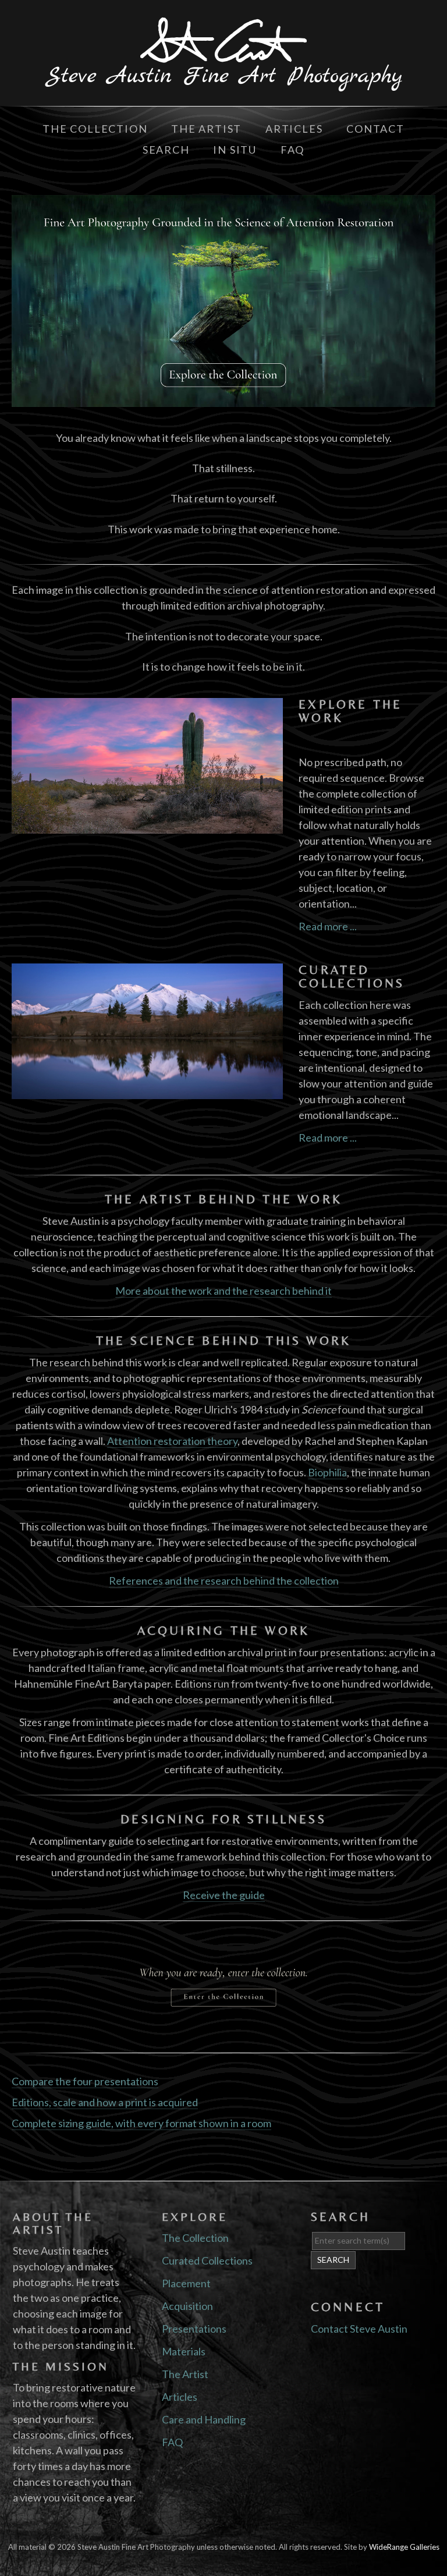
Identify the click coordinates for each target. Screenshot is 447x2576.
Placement (186, 2283)
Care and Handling (204, 2419)
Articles (294, 129)
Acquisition (187, 2306)
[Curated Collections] (147, 1091)
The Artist (208, 129)
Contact (375, 129)
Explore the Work (350, 711)
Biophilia (327, 1472)
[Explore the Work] (147, 825)
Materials (184, 2351)
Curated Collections (352, 977)
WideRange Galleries (404, 2547)
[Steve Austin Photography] (223, 83)
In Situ (235, 150)
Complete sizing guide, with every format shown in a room (141, 2123)
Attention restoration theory (172, 1441)
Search (166, 150)
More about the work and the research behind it (223, 1291)
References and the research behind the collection (224, 1581)
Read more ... (328, 926)
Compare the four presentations (85, 2081)
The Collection (95, 129)
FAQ (292, 150)
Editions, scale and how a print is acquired (105, 2102)
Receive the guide (224, 1895)
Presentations (194, 2329)
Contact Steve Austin (359, 2329)
